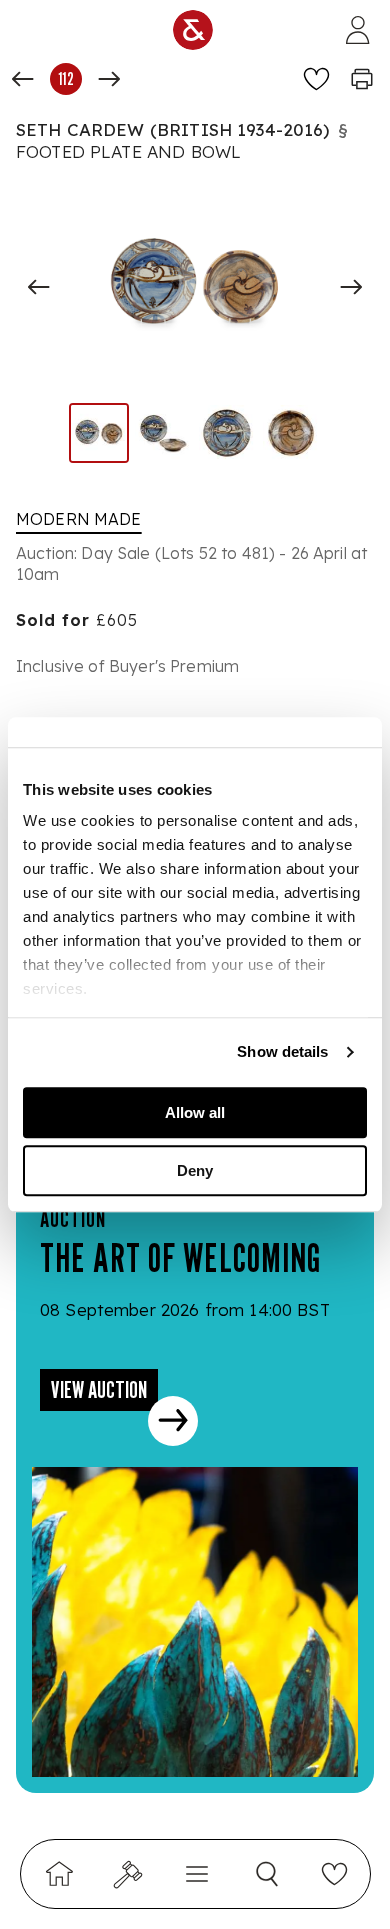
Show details (282, 1051)
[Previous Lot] (23, 79)
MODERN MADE (79, 519)
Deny (195, 1170)
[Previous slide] (39, 287)
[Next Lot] (109, 79)
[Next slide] (351, 287)
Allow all (195, 1112)
